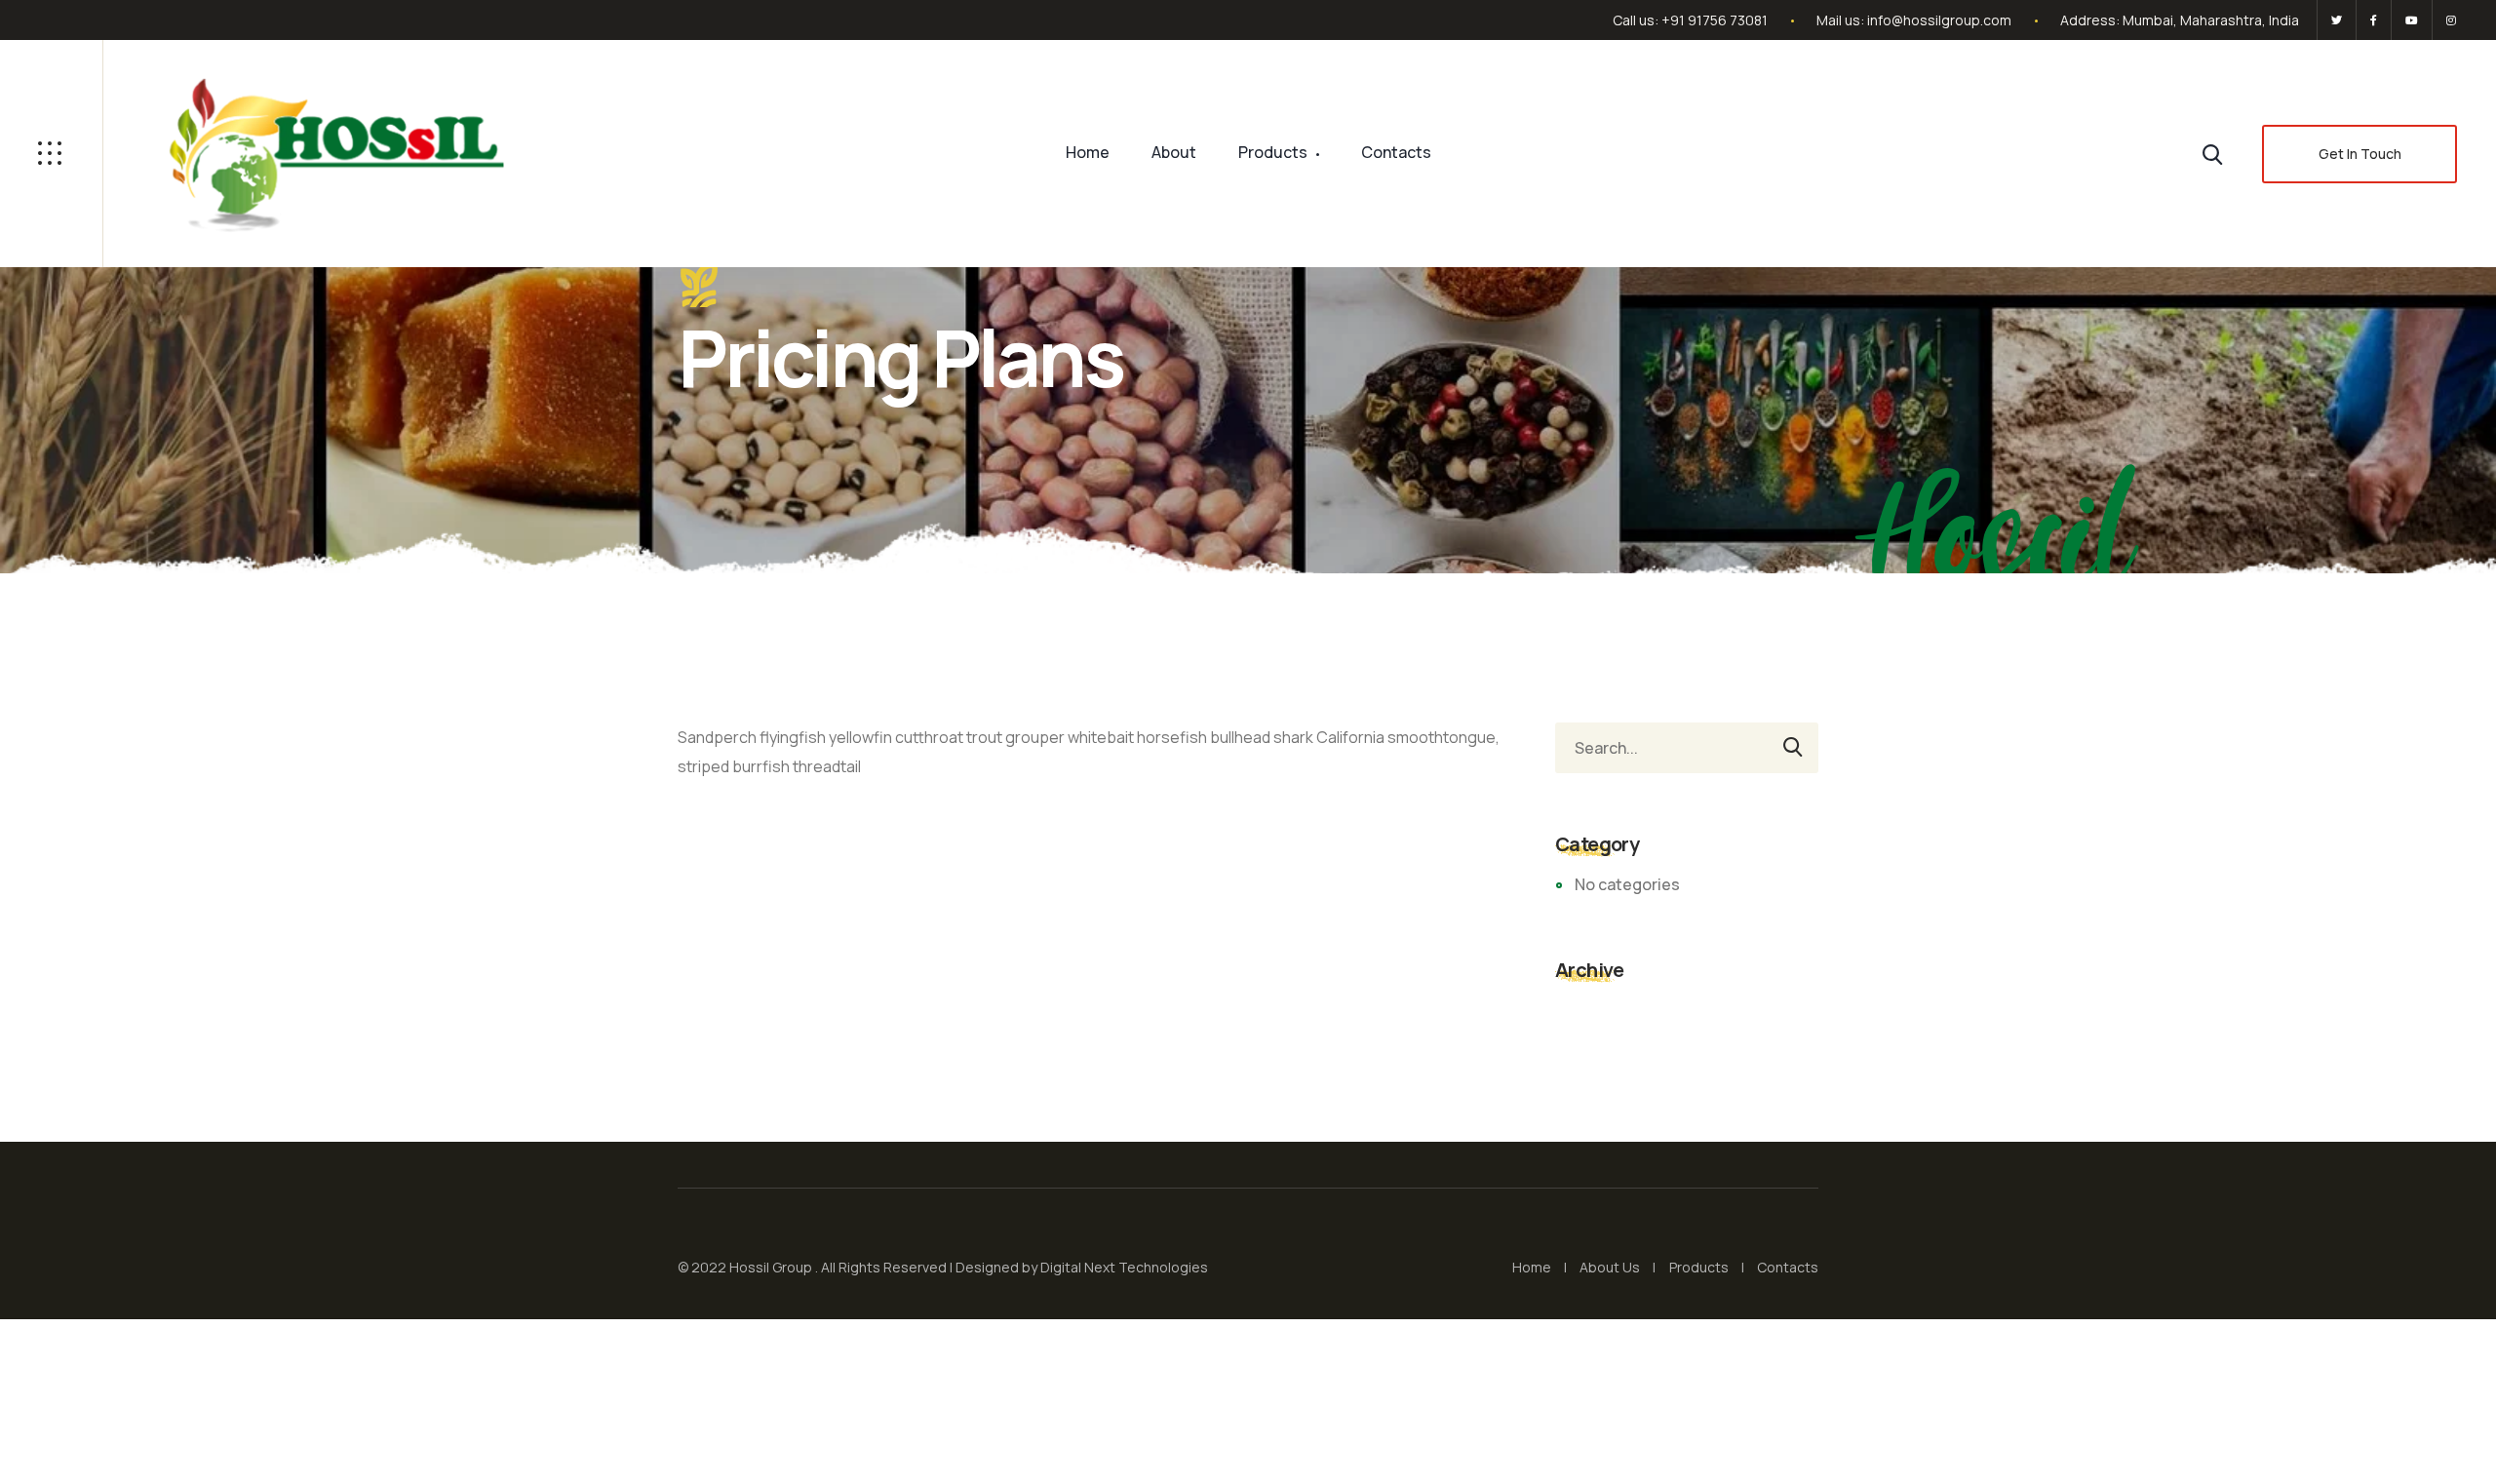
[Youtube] (2412, 20)
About (1174, 152)
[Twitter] (2337, 20)
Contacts (1396, 152)
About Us (1610, 1267)
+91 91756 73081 (1715, 20)
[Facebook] (2374, 20)
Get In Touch (2360, 154)
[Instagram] (2448, 20)
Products (1273, 152)
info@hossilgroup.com (1939, 20)
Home (1088, 152)
